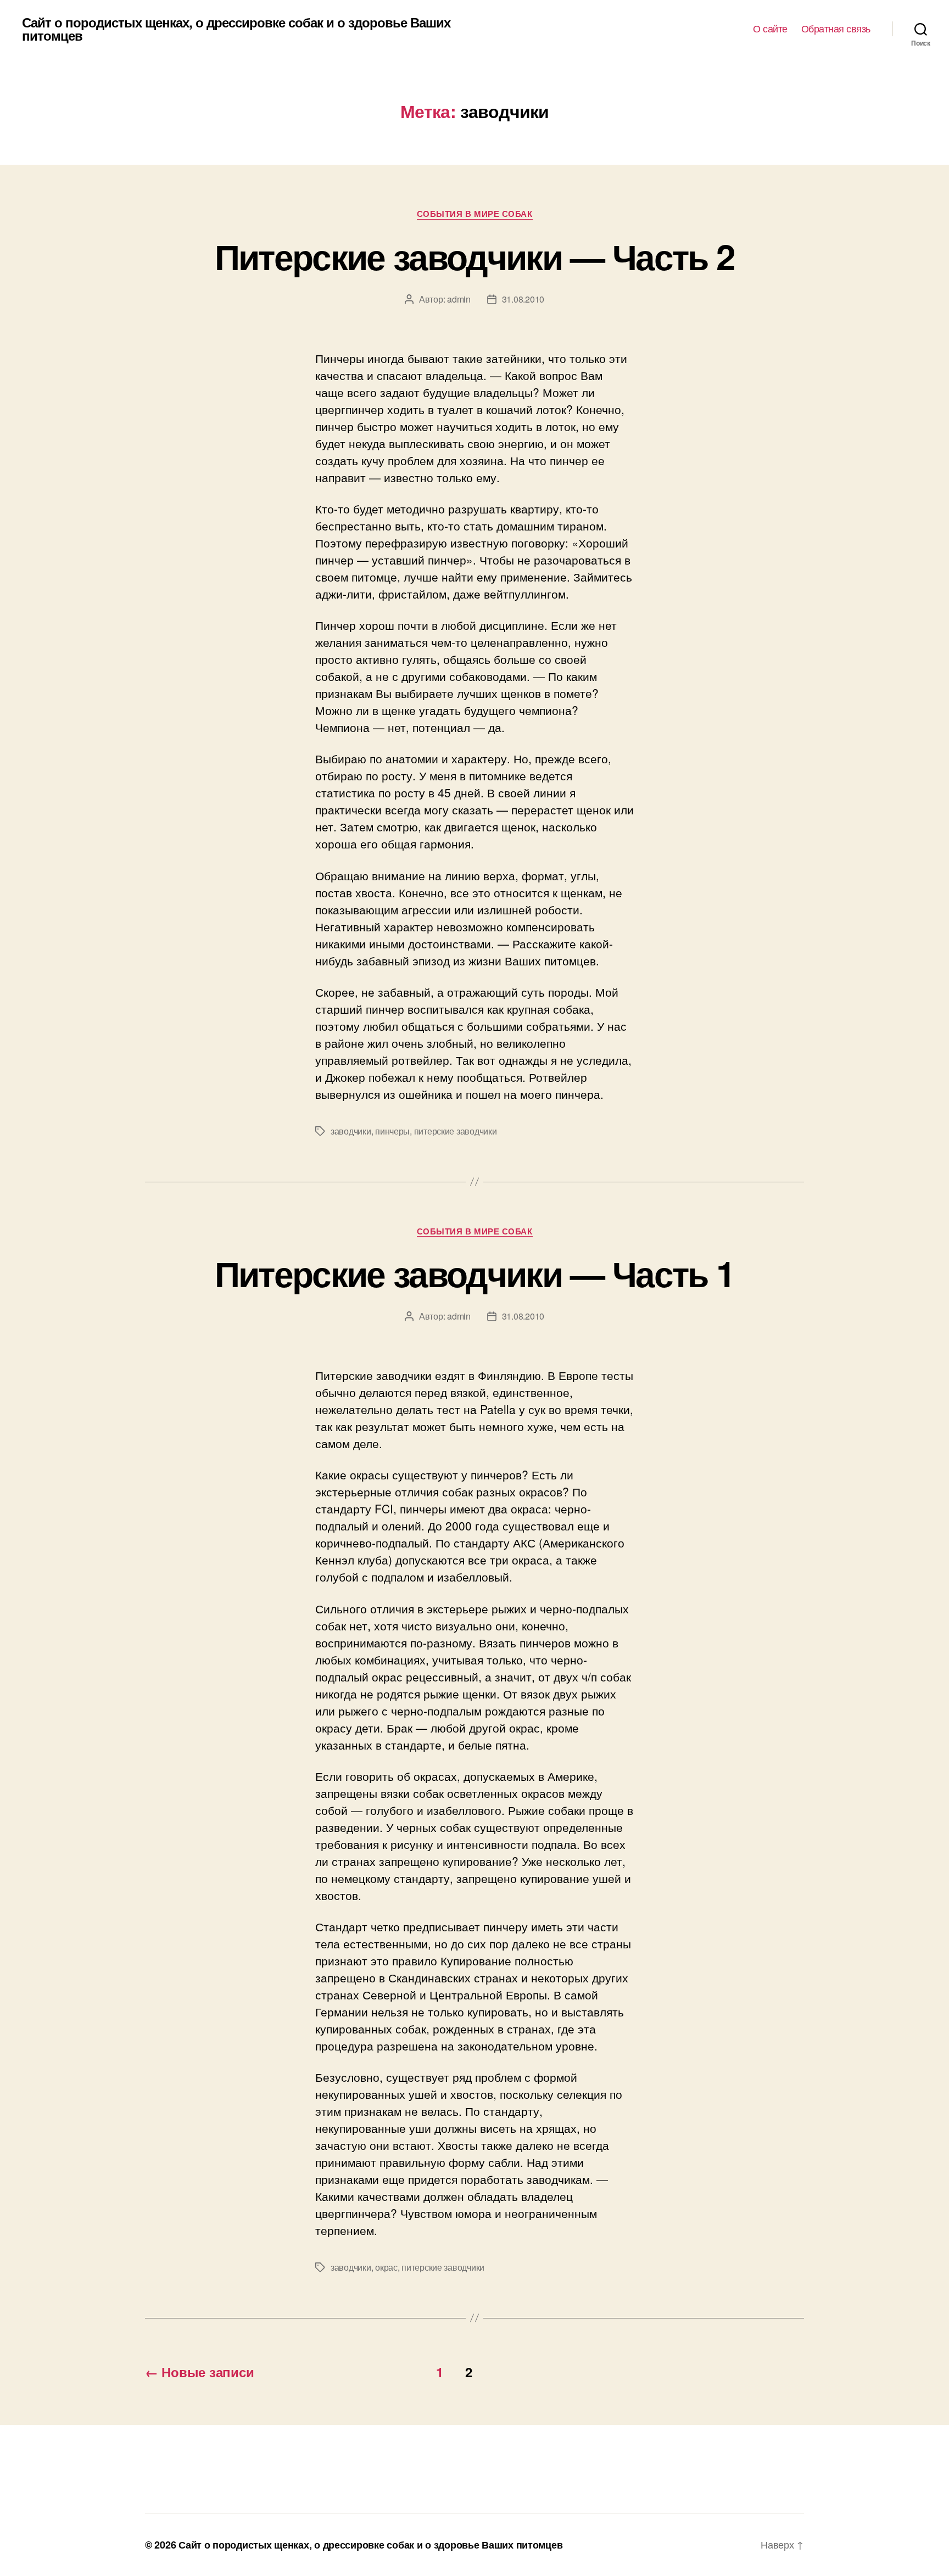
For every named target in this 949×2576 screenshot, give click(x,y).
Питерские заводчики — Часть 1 (475, 1273)
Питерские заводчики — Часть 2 (475, 256)
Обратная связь (836, 29)
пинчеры (392, 1131)
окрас (386, 2267)
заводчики (351, 1131)
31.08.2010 (523, 299)
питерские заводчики (456, 1131)
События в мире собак (475, 214)
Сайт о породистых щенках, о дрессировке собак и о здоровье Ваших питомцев (236, 29)
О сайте (770, 29)
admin (459, 299)
